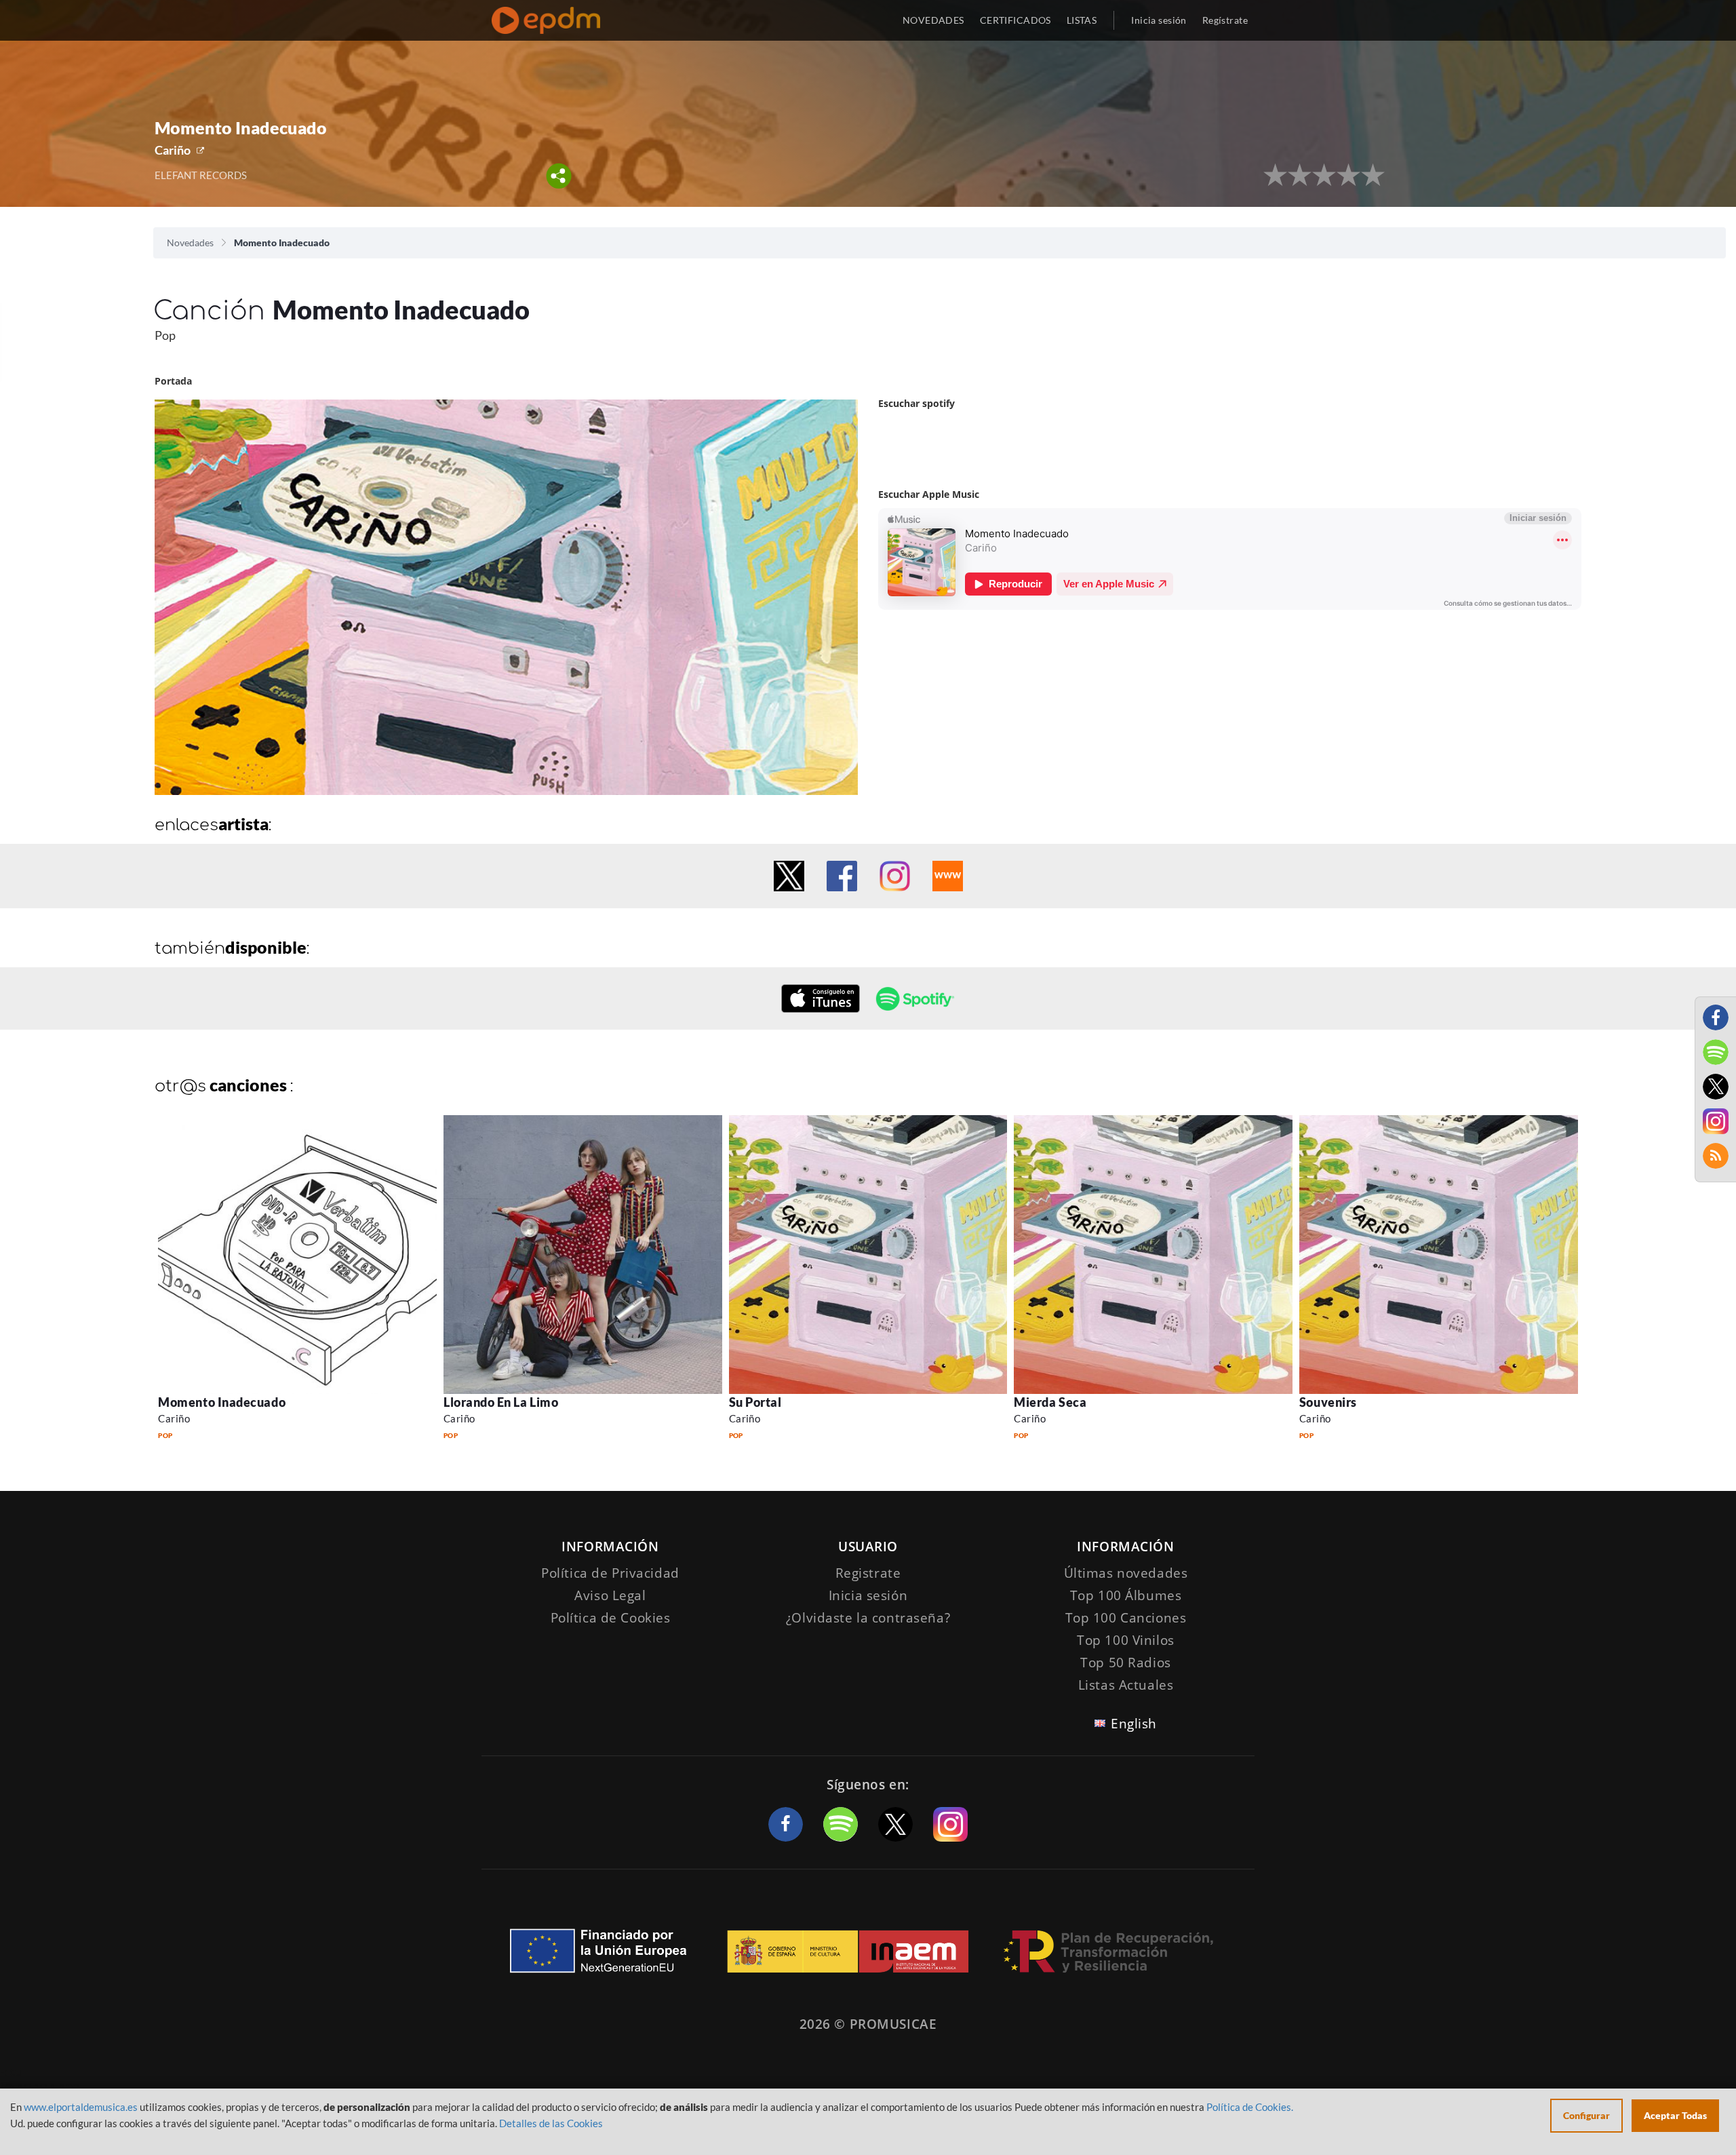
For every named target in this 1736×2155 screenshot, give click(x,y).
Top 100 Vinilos (1126, 1640)
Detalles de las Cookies (551, 2123)
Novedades (190, 242)
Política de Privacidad (610, 1573)
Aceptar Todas (1675, 2115)
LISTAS (1082, 20)
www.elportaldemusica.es (81, 2107)
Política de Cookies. (1250, 2107)
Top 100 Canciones (1126, 1618)
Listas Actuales (1126, 1685)
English (1134, 1724)
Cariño (173, 150)
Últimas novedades (1126, 1573)
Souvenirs (1328, 1402)
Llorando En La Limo (501, 1402)
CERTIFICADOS (1015, 20)
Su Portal (755, 1402)
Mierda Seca (1050, 1402)
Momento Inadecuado (222, 1402)
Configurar (1586, 2115)
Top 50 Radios (1125, 1663)
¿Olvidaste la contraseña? (868, 1618)
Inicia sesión (1159, 20)
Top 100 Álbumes (1126, 1595)
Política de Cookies (611, 1618)
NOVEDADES (933, 20)
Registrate (868, 1573)
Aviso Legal (610, 1595)
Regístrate (1225, 20)
